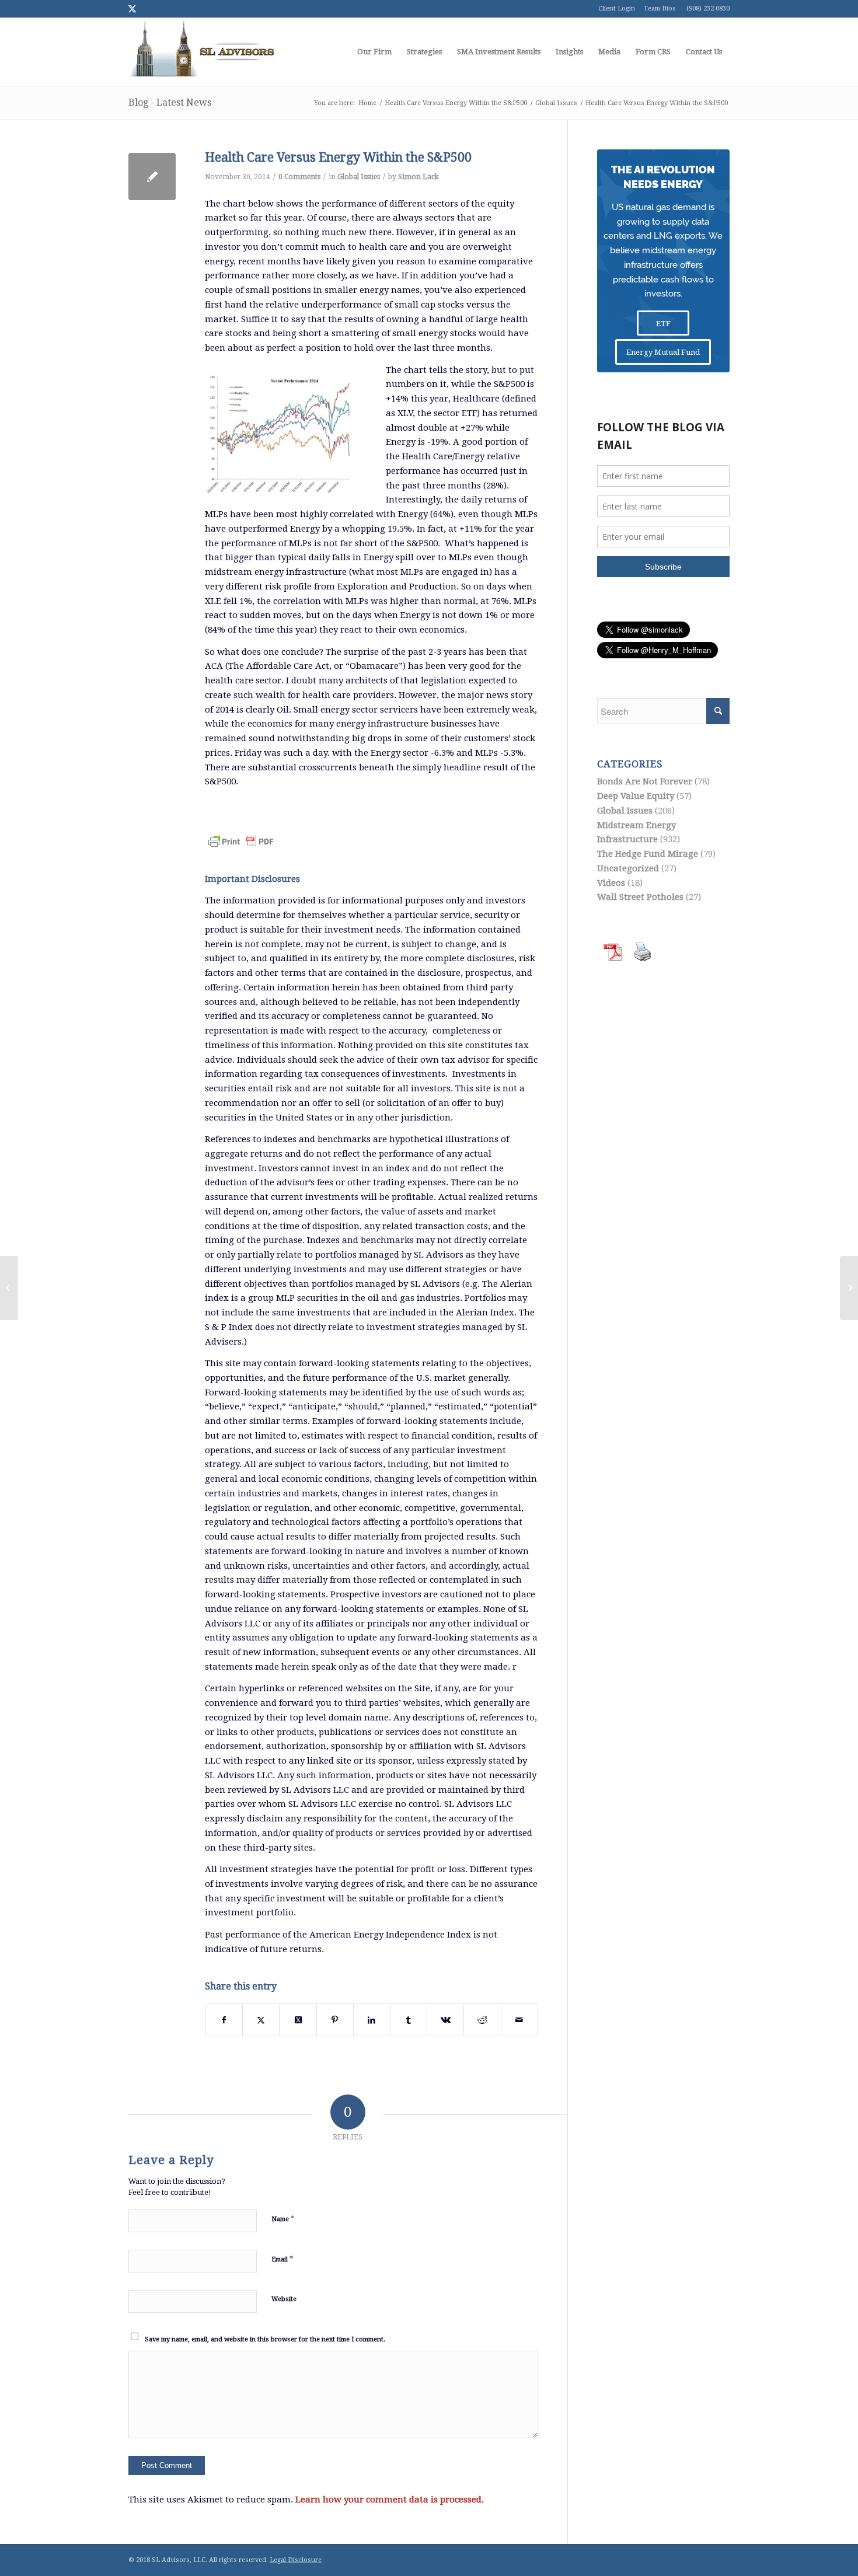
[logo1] (202, 52)
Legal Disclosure (296, 2560)
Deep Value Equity (636, 796)
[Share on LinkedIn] (372, 2020)
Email (282, 2259)
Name (283, 2219)
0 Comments (299, 177)
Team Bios (660, 8)
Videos (611, 883)
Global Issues (359, 177)
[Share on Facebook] (224, 2020)
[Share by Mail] (519, 2020)
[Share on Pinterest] (335, 2020)
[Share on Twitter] (261, 2020)
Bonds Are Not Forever (645, 781)
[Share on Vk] (445, 2020)
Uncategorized (628, 868)
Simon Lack (418, 177)
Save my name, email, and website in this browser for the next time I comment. (265, 2339)
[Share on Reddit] (482, 2020)
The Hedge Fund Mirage (648, 854)
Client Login (617, 8)
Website (284, 2299)
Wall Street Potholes (640, 897)
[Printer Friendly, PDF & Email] (241, 834)
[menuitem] (374, 52)
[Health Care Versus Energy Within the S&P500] (152, 177)
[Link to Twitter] (132, 9)
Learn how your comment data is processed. (390, 2500)
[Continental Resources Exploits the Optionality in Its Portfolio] (9, 1288)
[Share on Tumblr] (409, 2020)
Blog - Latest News (170, 102)
